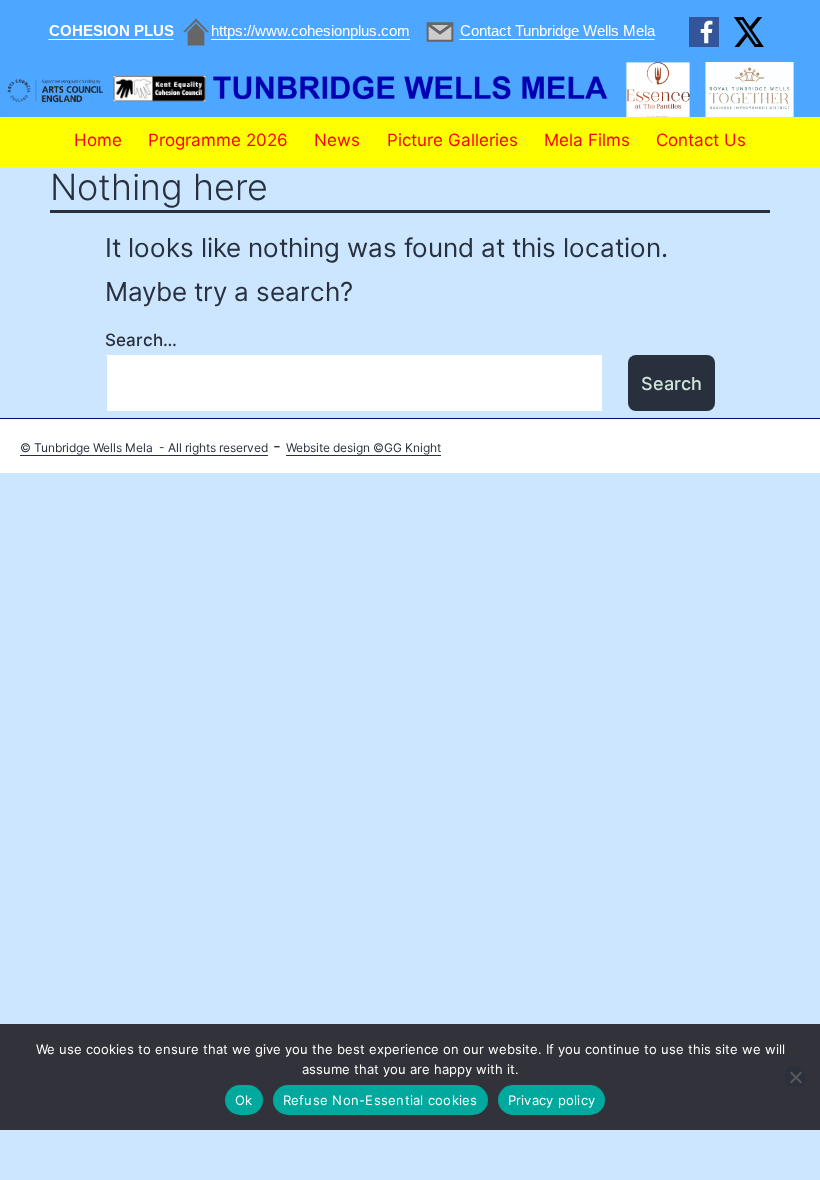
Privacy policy (552, 1100)
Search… (141, 340)
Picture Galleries (452, 140)
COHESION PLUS (111, 30)
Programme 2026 (218, 140)
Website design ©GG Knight (363, 447)
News (337, 140)
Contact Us (701, 140)
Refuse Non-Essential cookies (380, 1100)
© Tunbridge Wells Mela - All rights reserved (144, 447)
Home (98, 140)
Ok (244, 1100)
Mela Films (587, 140)
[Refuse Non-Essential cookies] (795, 1077)
